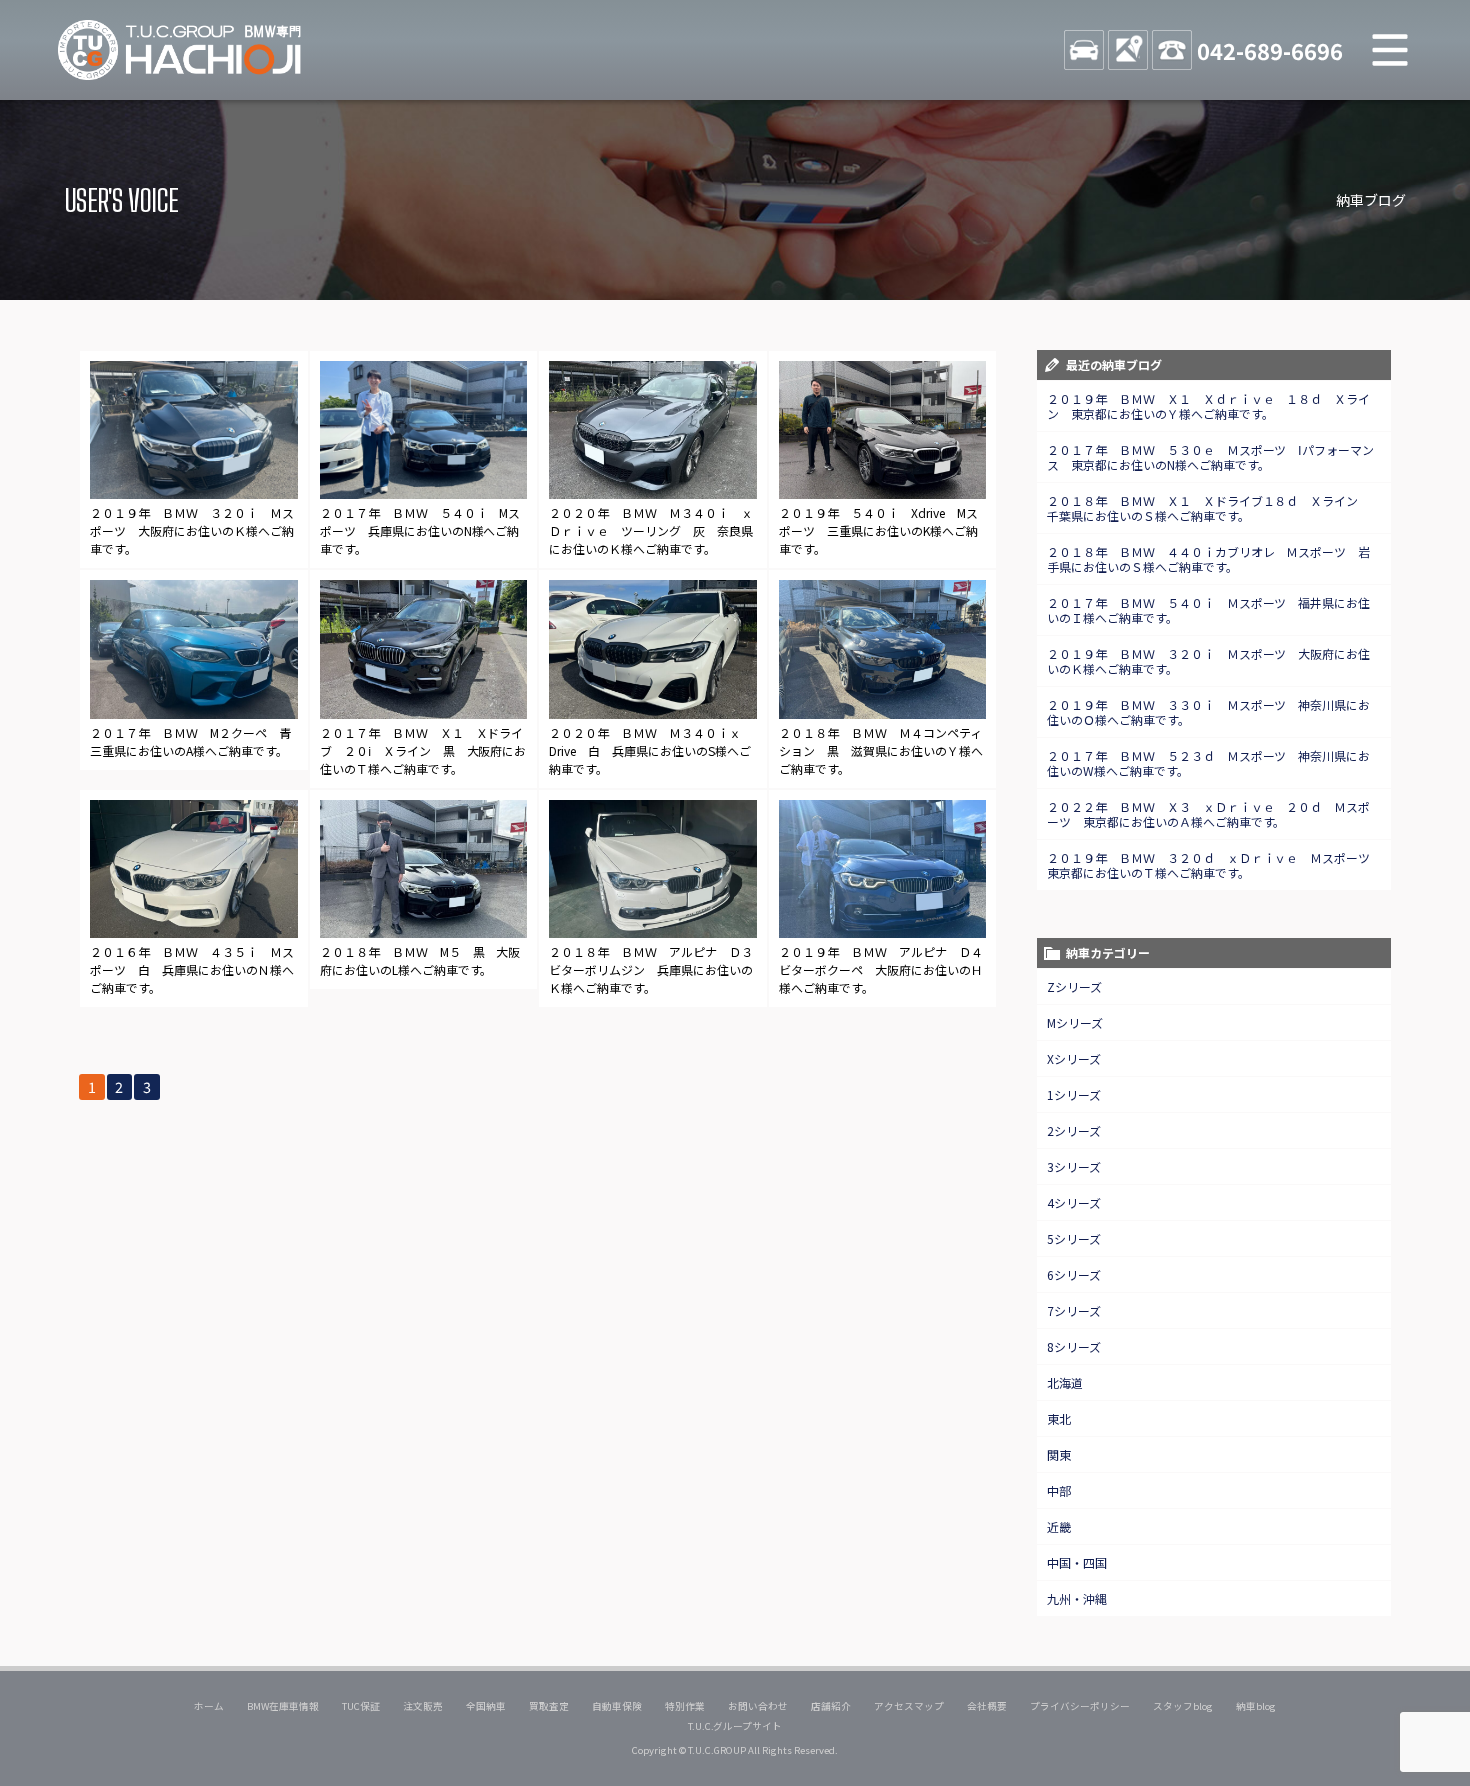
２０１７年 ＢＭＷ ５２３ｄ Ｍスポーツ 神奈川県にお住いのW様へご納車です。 (1209, 763)
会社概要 (987, 1706)
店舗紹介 (831, 1706)
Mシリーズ (1075, 1022)
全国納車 (486, 1706)
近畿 (1059, 1526)
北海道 (1065, 1382)
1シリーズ (1074, 1094)
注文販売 (423, 1706)
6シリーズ (1074, 1274)
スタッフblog (1183, 1706)
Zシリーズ (1074, 986)
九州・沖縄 (1077, 1598)
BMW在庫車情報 (283, 1706)
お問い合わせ (758, 1706)
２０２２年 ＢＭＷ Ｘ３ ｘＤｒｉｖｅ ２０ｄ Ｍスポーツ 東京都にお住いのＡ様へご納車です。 (1209, 814)
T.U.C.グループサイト (735, 1726)
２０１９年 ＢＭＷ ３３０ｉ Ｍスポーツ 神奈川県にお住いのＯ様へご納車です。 (1209, 712)
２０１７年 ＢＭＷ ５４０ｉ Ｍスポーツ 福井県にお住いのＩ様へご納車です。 (1209, 610)
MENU (1390, 50)
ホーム (209, 1706)
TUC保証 (361, 1706)
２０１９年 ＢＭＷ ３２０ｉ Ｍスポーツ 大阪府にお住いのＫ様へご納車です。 (1209, 661)
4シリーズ (1074, 1202)
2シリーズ (1074, 1130)
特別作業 (685, 1706)
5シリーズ (1074, 1238)
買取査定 (549, 1706)
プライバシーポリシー (1080, 1706)
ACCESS (1128, 50)
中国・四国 (1077, 1562)
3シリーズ (1074, 1166)
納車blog (1256, 1706)
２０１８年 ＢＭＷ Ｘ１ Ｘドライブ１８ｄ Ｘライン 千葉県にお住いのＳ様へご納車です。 (1209, 508)
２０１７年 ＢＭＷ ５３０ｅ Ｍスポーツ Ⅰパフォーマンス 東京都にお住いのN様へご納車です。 (1211, 457)
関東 (1059, 1454)
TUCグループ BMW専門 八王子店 (180, 50)
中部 (1059, 1490)
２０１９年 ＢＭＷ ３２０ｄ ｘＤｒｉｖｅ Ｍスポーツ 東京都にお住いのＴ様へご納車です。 (1215, 865)
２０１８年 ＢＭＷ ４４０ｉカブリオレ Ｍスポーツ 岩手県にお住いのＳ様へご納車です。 (1209, 559)
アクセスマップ (909, 1706)
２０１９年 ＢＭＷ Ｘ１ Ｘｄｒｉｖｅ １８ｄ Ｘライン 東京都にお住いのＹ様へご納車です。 (1209, 406)
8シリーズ (1074, 1346)
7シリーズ (1074, 1310)
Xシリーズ (1074, 1058)
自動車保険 (617, 1706)
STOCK (1084, 50)
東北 (1059, 1418)
